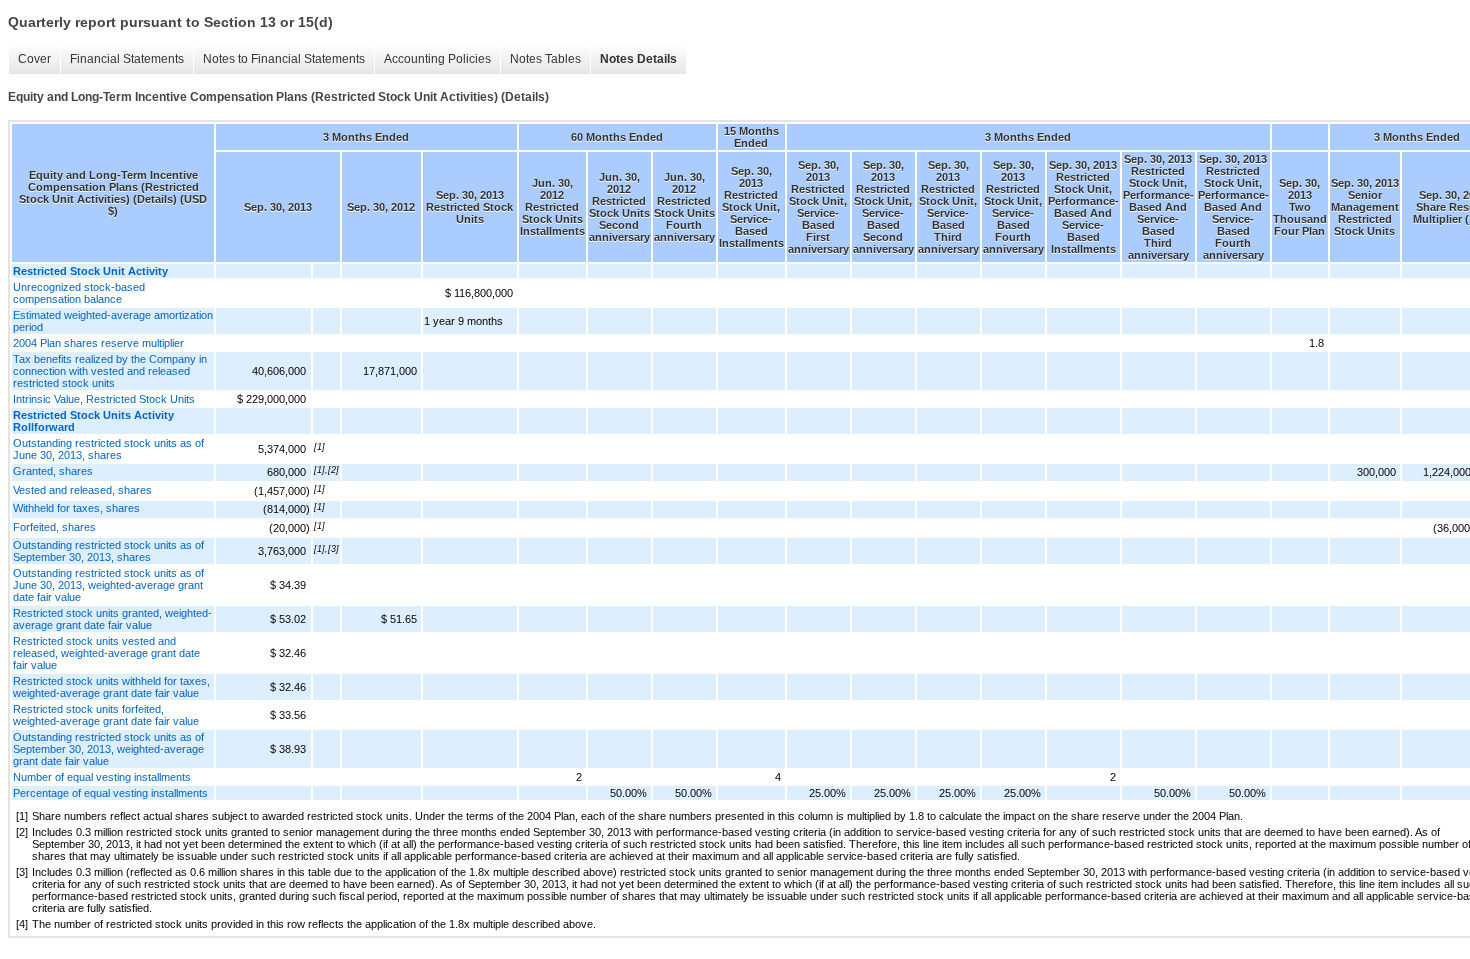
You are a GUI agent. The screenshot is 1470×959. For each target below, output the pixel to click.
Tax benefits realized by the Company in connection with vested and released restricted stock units (110, 371)
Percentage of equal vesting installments (110, 793)
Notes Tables (545, 59)
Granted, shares (53, 471)
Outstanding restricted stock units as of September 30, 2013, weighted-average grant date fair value (108, 749)
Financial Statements (127, 59)
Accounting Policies (437, 59)
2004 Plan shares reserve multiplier (98, 343)
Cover (34, 59)
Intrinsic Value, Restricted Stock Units (104, 399)
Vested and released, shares (82, 490)
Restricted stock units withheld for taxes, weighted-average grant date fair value (111, 687)
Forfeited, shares (54, 527)
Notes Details (638, 59)
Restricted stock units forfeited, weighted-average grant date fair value (106, 715)
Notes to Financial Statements (284, 59)
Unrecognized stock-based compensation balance (79, 293)
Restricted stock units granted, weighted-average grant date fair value (112, 619)
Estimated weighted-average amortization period (113, 321)
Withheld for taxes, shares (76, 508)
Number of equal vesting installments (102, 777)
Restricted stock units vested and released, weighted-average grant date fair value (106, 653)
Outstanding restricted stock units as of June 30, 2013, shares (108, 449)
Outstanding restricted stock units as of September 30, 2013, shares (108, 551)
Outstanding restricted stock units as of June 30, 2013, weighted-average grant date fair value (108, 585)
